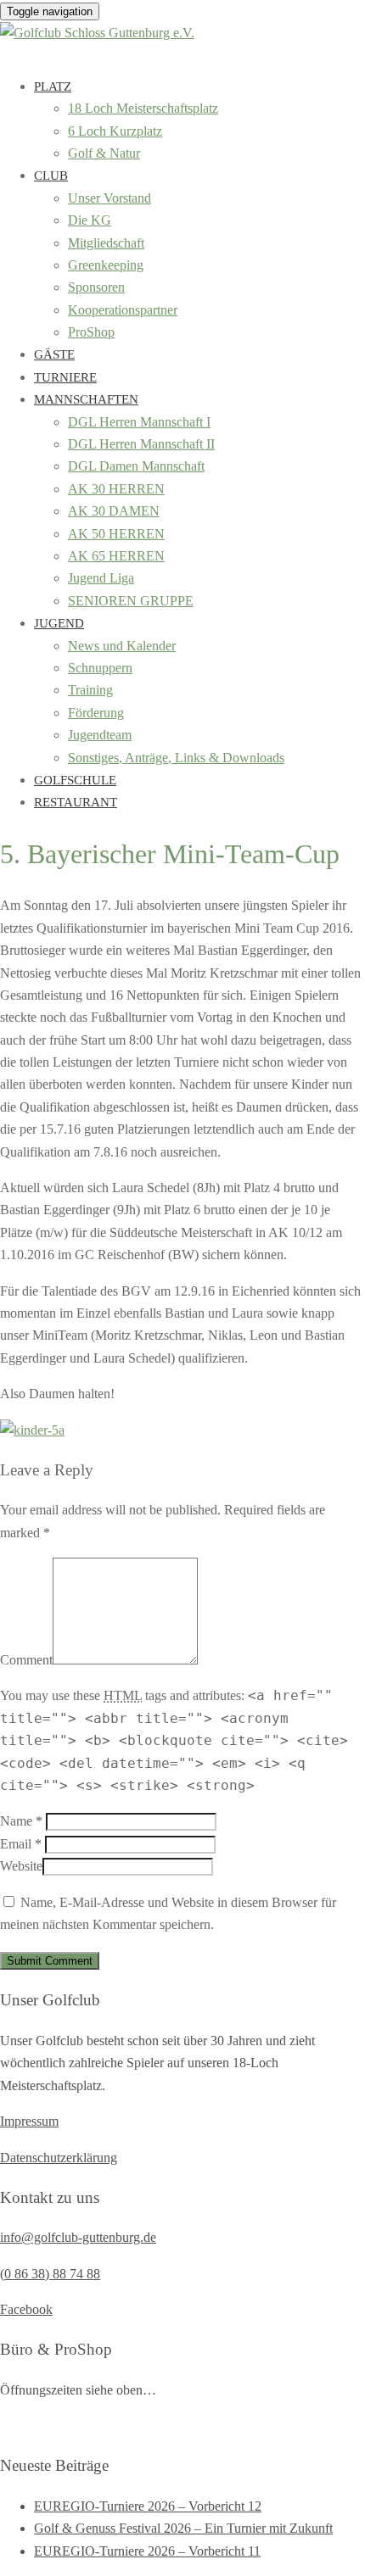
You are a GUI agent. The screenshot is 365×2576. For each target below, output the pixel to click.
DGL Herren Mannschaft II (141, 444)
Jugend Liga (101, 578)
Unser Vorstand (109, 198)
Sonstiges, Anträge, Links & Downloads (176, 758)
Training (90, 690)
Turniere (65, 377)
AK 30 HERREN (116, 489)
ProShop (91, 332)
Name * (21, 1821)
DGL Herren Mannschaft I (139, 422)
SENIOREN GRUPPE (131, 601)
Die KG (90, 220)
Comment (26, 1660)
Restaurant (76, 802)
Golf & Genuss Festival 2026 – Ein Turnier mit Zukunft (183, 2528)
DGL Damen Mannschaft (136, 466)
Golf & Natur (104, 153)
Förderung (96, 713)
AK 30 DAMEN (114, 511)
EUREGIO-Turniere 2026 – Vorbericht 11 (147, 2551)
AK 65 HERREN (116, 556)
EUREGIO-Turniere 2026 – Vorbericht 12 (148, 2506)
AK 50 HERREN (116, 534)
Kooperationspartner (123, 310)
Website (21, 1866)
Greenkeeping (106, 265)
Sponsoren (96, 287)
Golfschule (75, 780)
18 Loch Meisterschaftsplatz (143, 108)
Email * (21, 1844)
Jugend (59, 623)
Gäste (54, 354)
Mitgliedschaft (106, 243)
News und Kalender (122, 646)
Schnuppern (100, 668)
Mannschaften (86, 399)
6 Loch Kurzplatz (115, 131)
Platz (53, 86)
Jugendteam (100, 735)
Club (51, 176)
